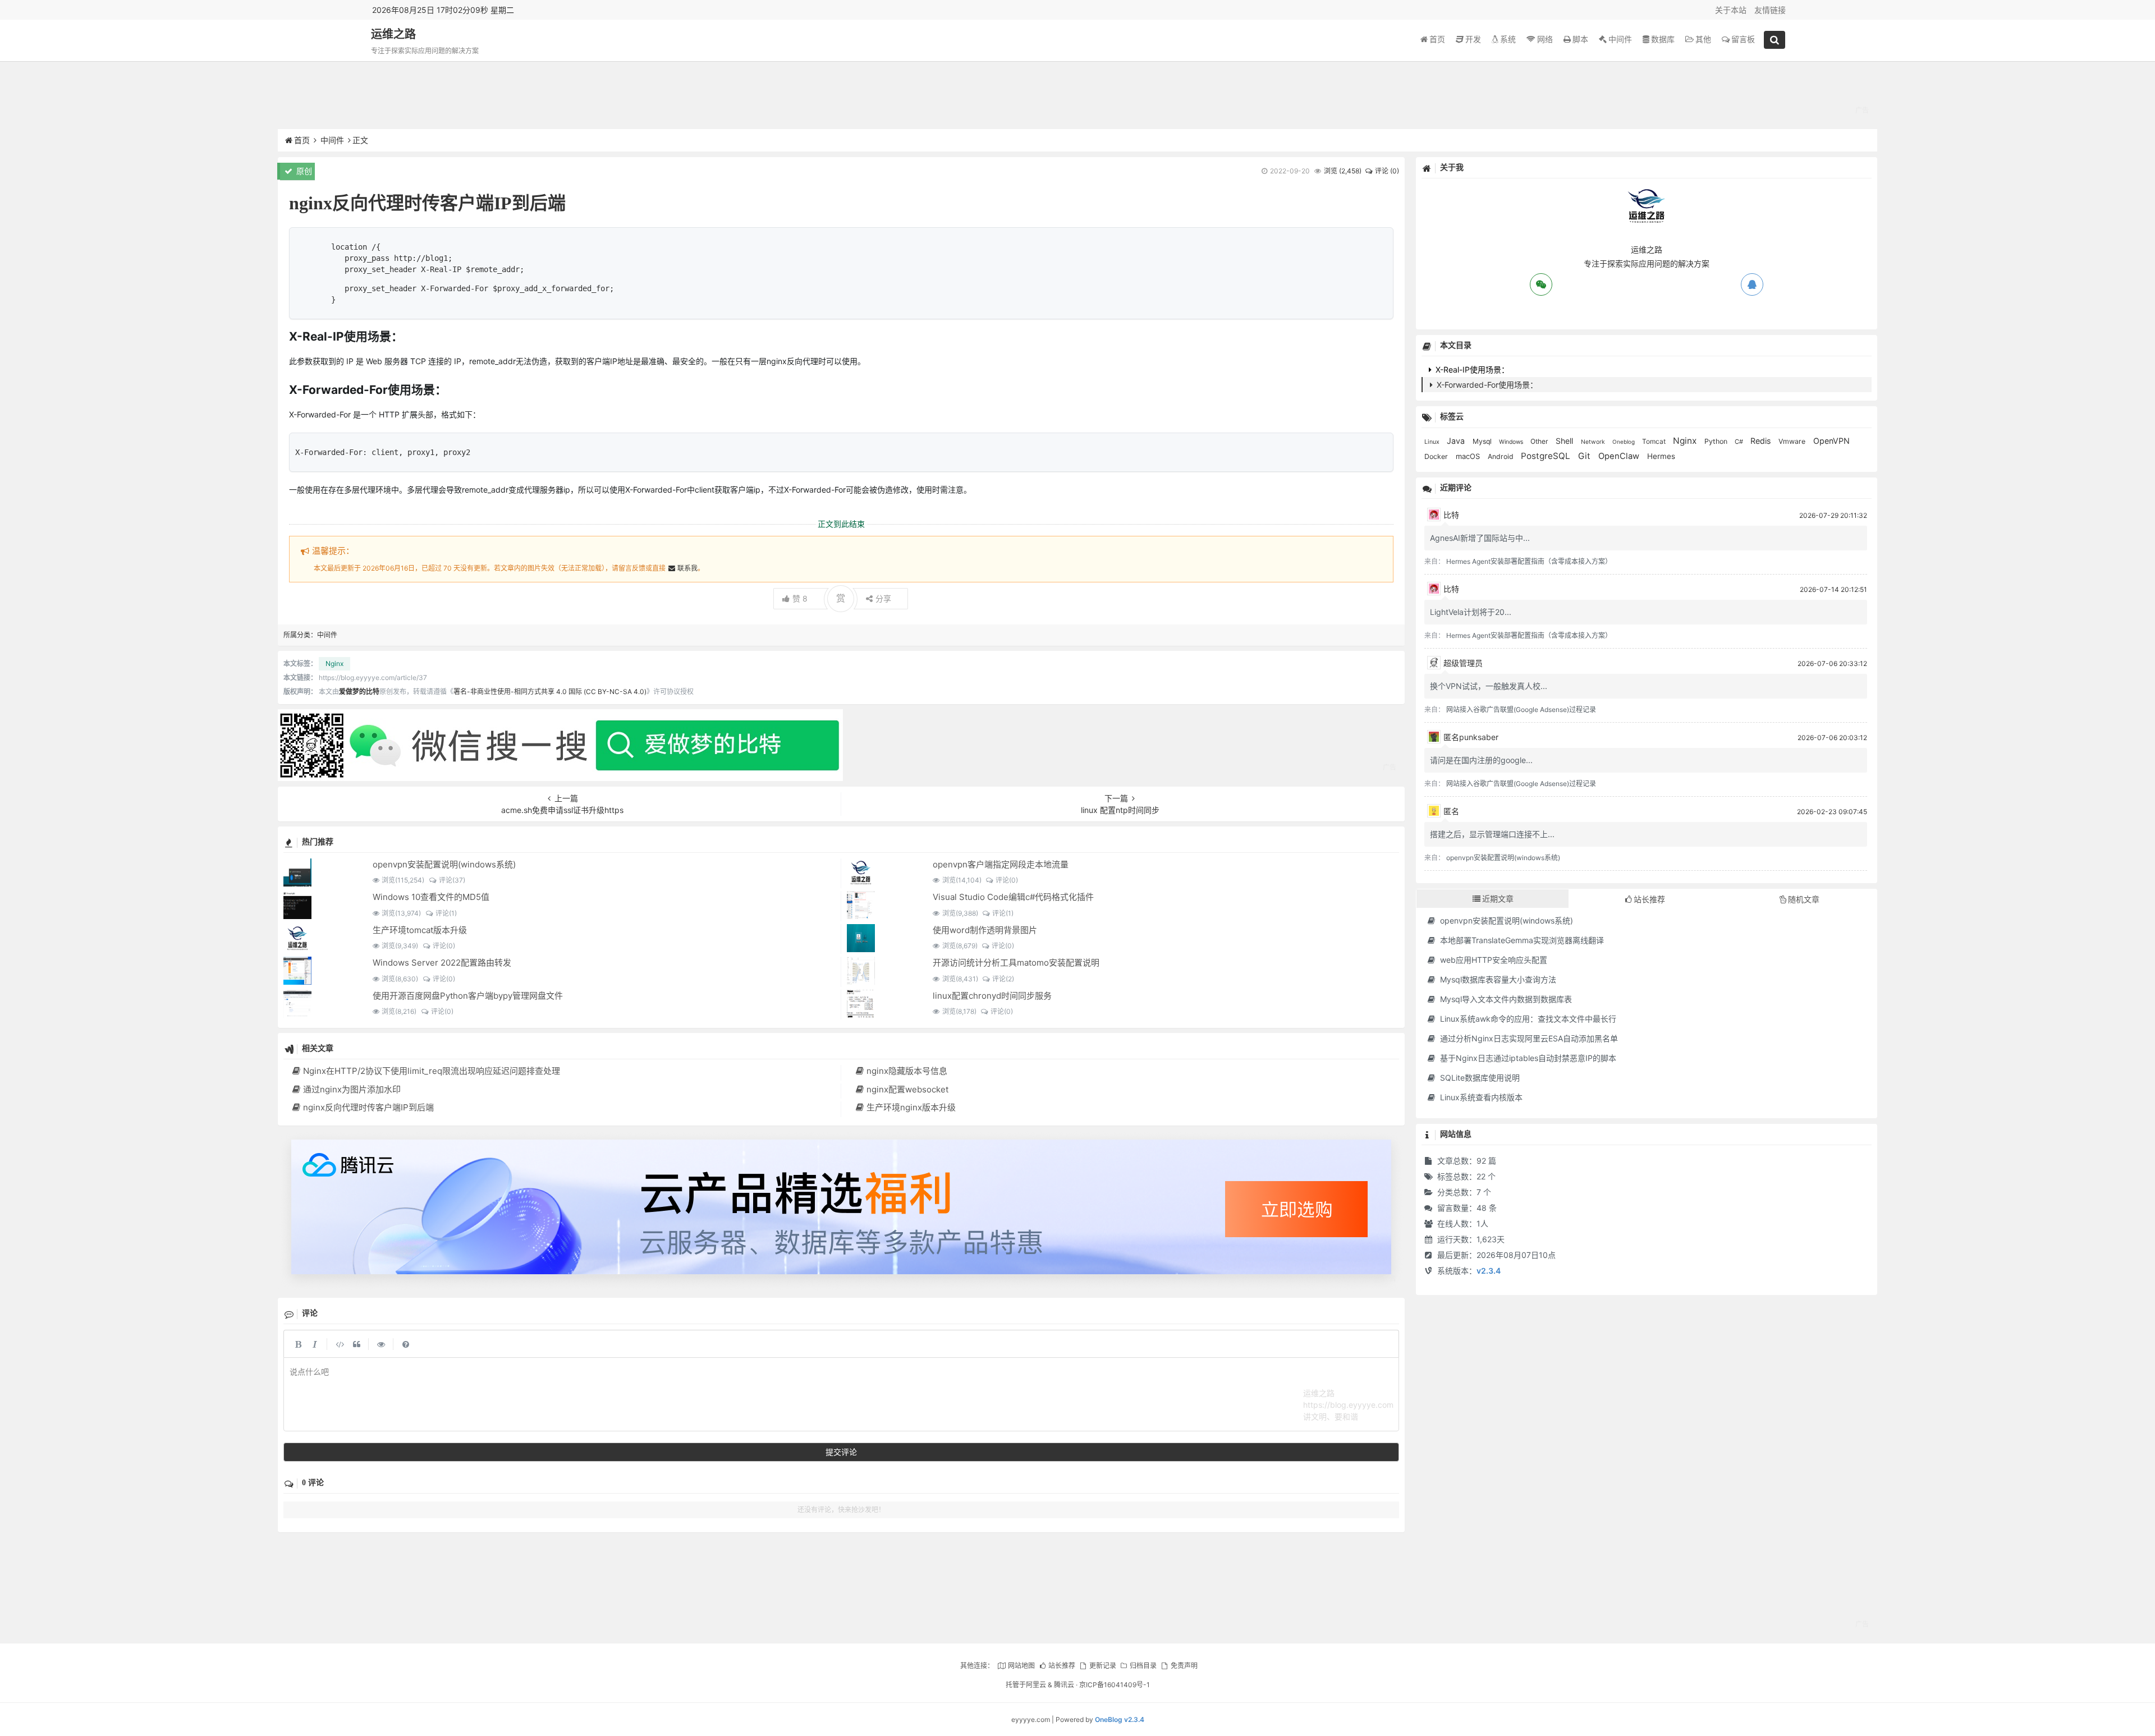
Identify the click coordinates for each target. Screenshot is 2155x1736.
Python (1717, 441)
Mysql (1483, 441)
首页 (1437, 39)
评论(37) (452, 880)
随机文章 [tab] (1804, 899)
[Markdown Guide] (406, 1344)
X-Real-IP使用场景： (1471, 369)
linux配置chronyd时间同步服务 (992, 996)
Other (1540, 441)
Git (1585, 456)
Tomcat (1655, 441)
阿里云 (1036, 1685)
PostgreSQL (1547, 456)
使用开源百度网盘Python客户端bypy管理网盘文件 (468, 996)
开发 (1473, 39)
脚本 (1580, 39)
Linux (1433, 442)
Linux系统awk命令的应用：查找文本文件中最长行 (1527, 1019)
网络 (1545, 39)
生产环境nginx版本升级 (911, 1107)
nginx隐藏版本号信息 (907, 1071)
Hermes (1661, 456)
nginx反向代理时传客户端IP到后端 (368, 1107)
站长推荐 (1062, 1666)
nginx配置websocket (907, 1089)
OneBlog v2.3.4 (1120, 1719)
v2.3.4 (1489, 1271)
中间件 (1620, 39)
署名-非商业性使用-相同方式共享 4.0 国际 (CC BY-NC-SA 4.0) (550, 692)
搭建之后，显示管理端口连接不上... (1492, 834)
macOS (1469, 456)
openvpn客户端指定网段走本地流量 (1001, 864)
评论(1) (446, 913)
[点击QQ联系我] (1752, 284)
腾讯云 (1064, 1685)
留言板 (1743, 39)
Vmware (1793, 441)
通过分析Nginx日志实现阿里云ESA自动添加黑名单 (1528, 1038)
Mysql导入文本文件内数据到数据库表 (1505, 999)
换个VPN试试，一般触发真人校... (1489, 686)
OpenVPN (1831, 441)
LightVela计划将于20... (1471, 612)
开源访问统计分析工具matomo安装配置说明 (1016, 963)
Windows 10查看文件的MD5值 (431, 897)
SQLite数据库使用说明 (1479, 1078)
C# (1740, 442)
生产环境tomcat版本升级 (420, 930)
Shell (1565, 441)
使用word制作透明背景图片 (985, 930)
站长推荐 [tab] (1649, 899)
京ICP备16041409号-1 (1115, 1685)
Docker (1437, 456)
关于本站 (1731, 10)
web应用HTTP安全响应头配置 (1493, 960)
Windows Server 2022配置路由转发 (442, 963)
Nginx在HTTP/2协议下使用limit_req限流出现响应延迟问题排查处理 (432, 1071)
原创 (303, 171)
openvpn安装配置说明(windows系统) (444, 864)
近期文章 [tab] (1498, 899)
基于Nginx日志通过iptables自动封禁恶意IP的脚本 (1527, 1058)
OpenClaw (1620, 456)
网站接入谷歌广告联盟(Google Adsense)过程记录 (1521, 709)
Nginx (334, 663)
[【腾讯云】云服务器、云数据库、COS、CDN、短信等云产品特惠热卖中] (841, 1211)
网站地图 (1021, 1666)
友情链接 (1770, 10)
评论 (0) (1387, 171)
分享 (883, 598)
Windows (1512, 442)
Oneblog (1624, 442)
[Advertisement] (1077, 98)
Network (1594, 442)
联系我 (687, 568)
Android (1501, 456)
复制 (1373, 242)
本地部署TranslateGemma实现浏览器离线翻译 (1521, 940)
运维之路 (393, 34)
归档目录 (1143, 1666)
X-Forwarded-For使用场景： (1486, 385)
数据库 (1663, 39)
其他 (1703, 39)
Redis (1762, 441)
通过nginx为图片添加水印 (352, 1089)
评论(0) (1007, 880)
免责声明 (1184, 1666)
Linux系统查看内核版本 (1480, 1097)
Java (1457, 441)
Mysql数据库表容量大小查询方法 (1497, 979)
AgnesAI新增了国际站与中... (1480, 538)
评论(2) (1003, 979)
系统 (1508, 39)
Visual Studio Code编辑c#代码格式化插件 (1013, 897)
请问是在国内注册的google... (1481, 760)
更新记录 (1102, 1666)
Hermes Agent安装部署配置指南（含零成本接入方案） (1529, 561)
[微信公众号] (560, 715)
